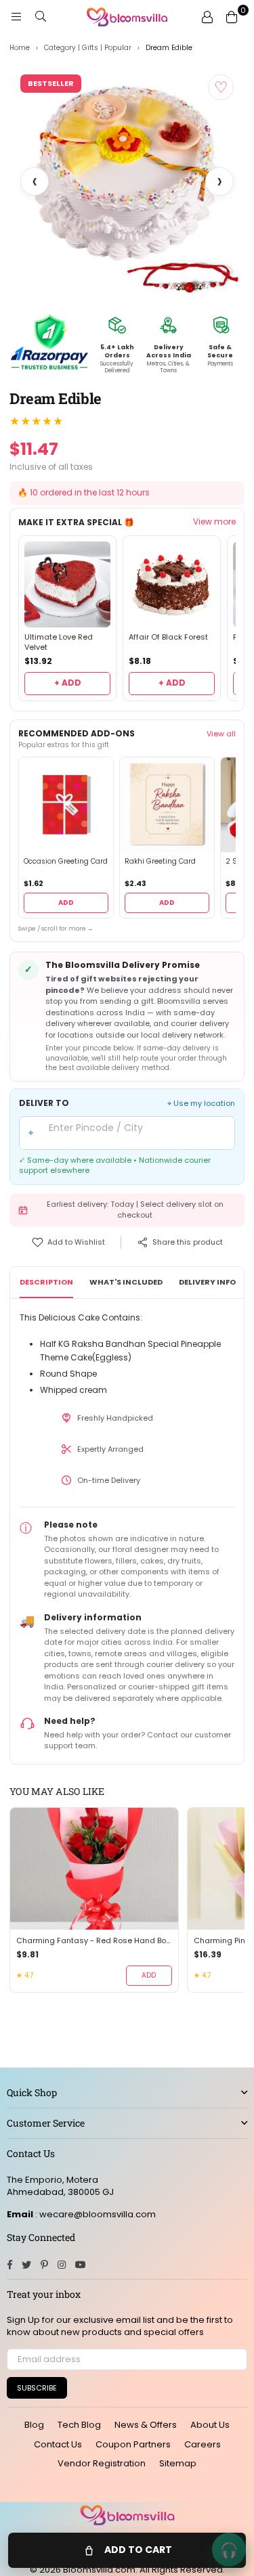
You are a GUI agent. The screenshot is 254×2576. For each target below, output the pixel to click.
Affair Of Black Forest (168, 637)
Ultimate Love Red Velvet (59, 642)
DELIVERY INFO (207, 1282)
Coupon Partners (133, 2444)
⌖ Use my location (201, 1104)
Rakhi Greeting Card (160, 862)
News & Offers (146, 2425)
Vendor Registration (102, 2463)
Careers (203, 2444)
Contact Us (58, 2444)
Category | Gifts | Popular (88, 48)
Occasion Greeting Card (66, 862)
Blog (34, 2425)
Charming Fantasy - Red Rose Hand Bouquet (94, 1941)
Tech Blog (79, 2425)
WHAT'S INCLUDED (126, 1282)
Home (20, 48)
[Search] (41, 17)
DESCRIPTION (46, 1282)
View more (214, 522)
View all (221, 734)
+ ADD (68, 683)
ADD (66, 903)
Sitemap (178, 2463)
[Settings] (207, 17)
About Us (210, 2425)
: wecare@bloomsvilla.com (94, 2214)
